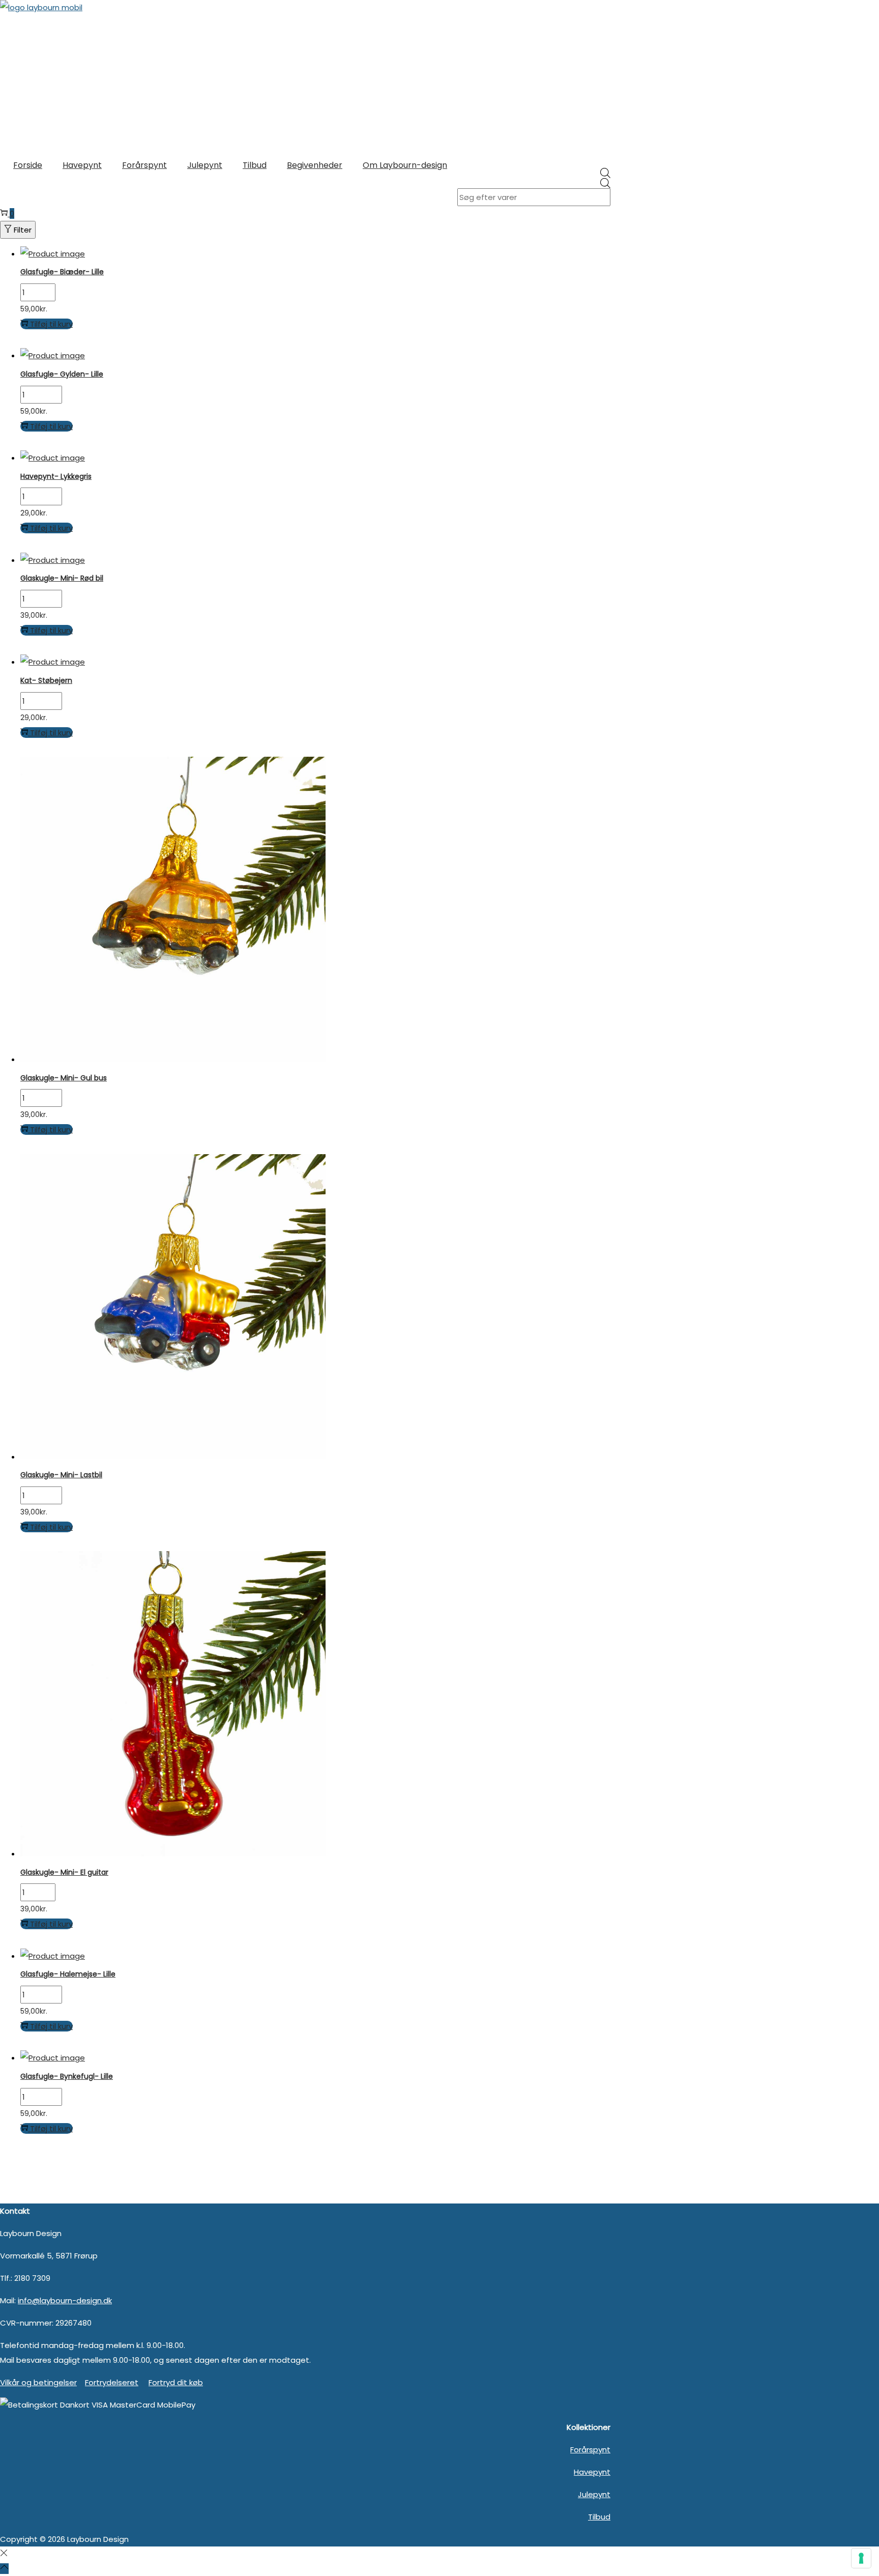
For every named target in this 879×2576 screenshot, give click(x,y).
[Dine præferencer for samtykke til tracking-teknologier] (861, 2558)
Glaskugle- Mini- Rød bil (62, 578)
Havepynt (592, 2472)
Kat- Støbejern (46, 680)
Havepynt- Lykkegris (56, 476)
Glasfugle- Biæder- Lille (62, 272)
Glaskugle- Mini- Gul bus (64, 1078)
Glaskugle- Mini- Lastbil (61, 1475)
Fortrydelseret (112, 2382)
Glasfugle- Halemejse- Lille (68, 1974)
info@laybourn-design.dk (65, 2300)
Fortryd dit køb (176, 2382)
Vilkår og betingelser (38, 2382)
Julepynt (594, 2494)
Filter (23, 230)
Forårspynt (590, 2450)
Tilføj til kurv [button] (51, 324)
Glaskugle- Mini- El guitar (64, 1872)
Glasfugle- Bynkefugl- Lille (67, 2076)
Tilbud (599, 2517)
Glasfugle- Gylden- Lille (62, 374)
